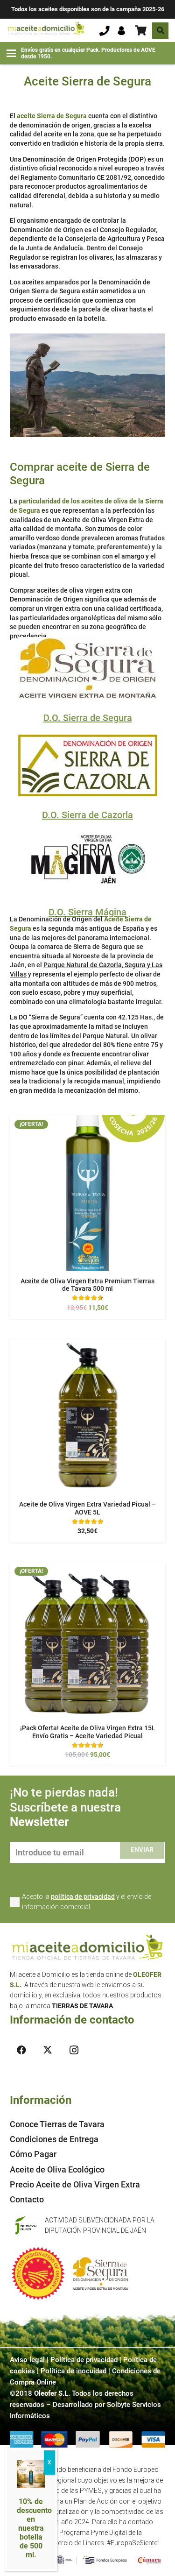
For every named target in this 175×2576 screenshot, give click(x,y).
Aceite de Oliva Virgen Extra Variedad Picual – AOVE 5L (87, 1508)
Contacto (27, 2199)
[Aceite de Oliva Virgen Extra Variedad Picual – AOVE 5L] (87, 1416)
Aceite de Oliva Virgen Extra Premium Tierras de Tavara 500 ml (87, 1285)
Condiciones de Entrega (54, 2139)
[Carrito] (140, 30)
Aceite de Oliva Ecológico (57, 2169)
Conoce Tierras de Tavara (57, 2124)
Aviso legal (27, 2360)
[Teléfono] (104, 31)
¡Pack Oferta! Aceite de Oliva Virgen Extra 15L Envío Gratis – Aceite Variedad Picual (88, 1732)
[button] (160, 31)
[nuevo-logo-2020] (46, 30)
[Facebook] (21, 2050)
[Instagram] (74, 2050)
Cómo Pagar (33, 2154)
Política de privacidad (84, 2360)
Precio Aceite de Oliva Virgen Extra (75, 2184)
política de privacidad (83, 1897)
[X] (48, 2050)
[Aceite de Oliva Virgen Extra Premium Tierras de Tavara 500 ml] (87, 1193)
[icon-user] (122, 31)
